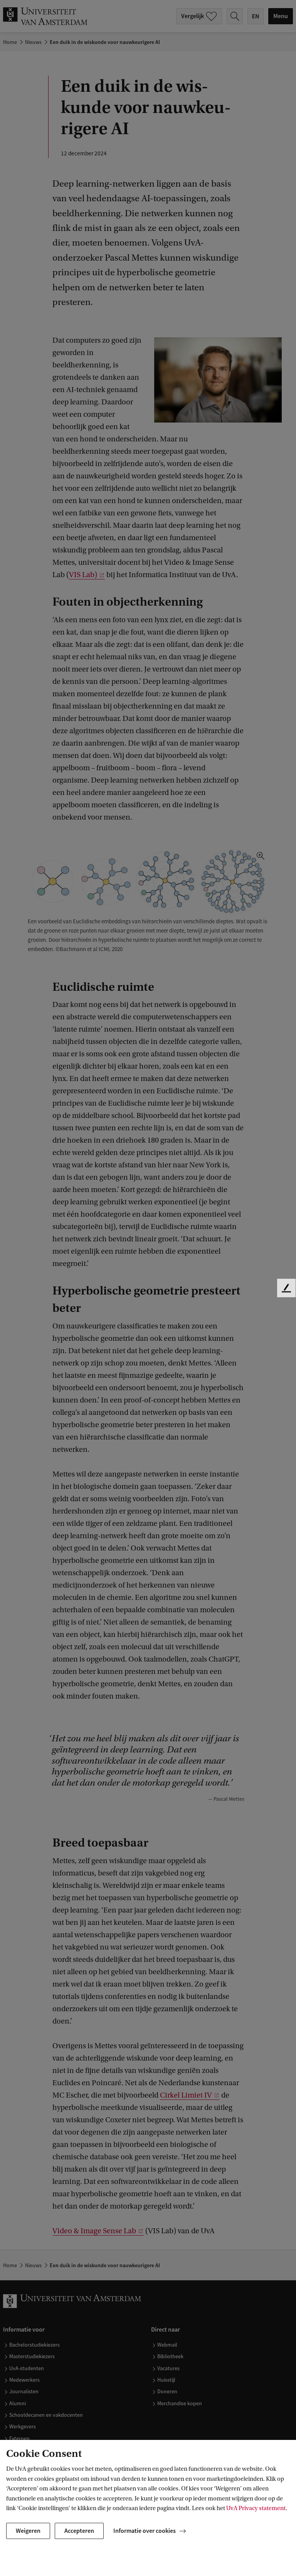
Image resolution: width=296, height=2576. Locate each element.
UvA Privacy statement (256, 2508)
